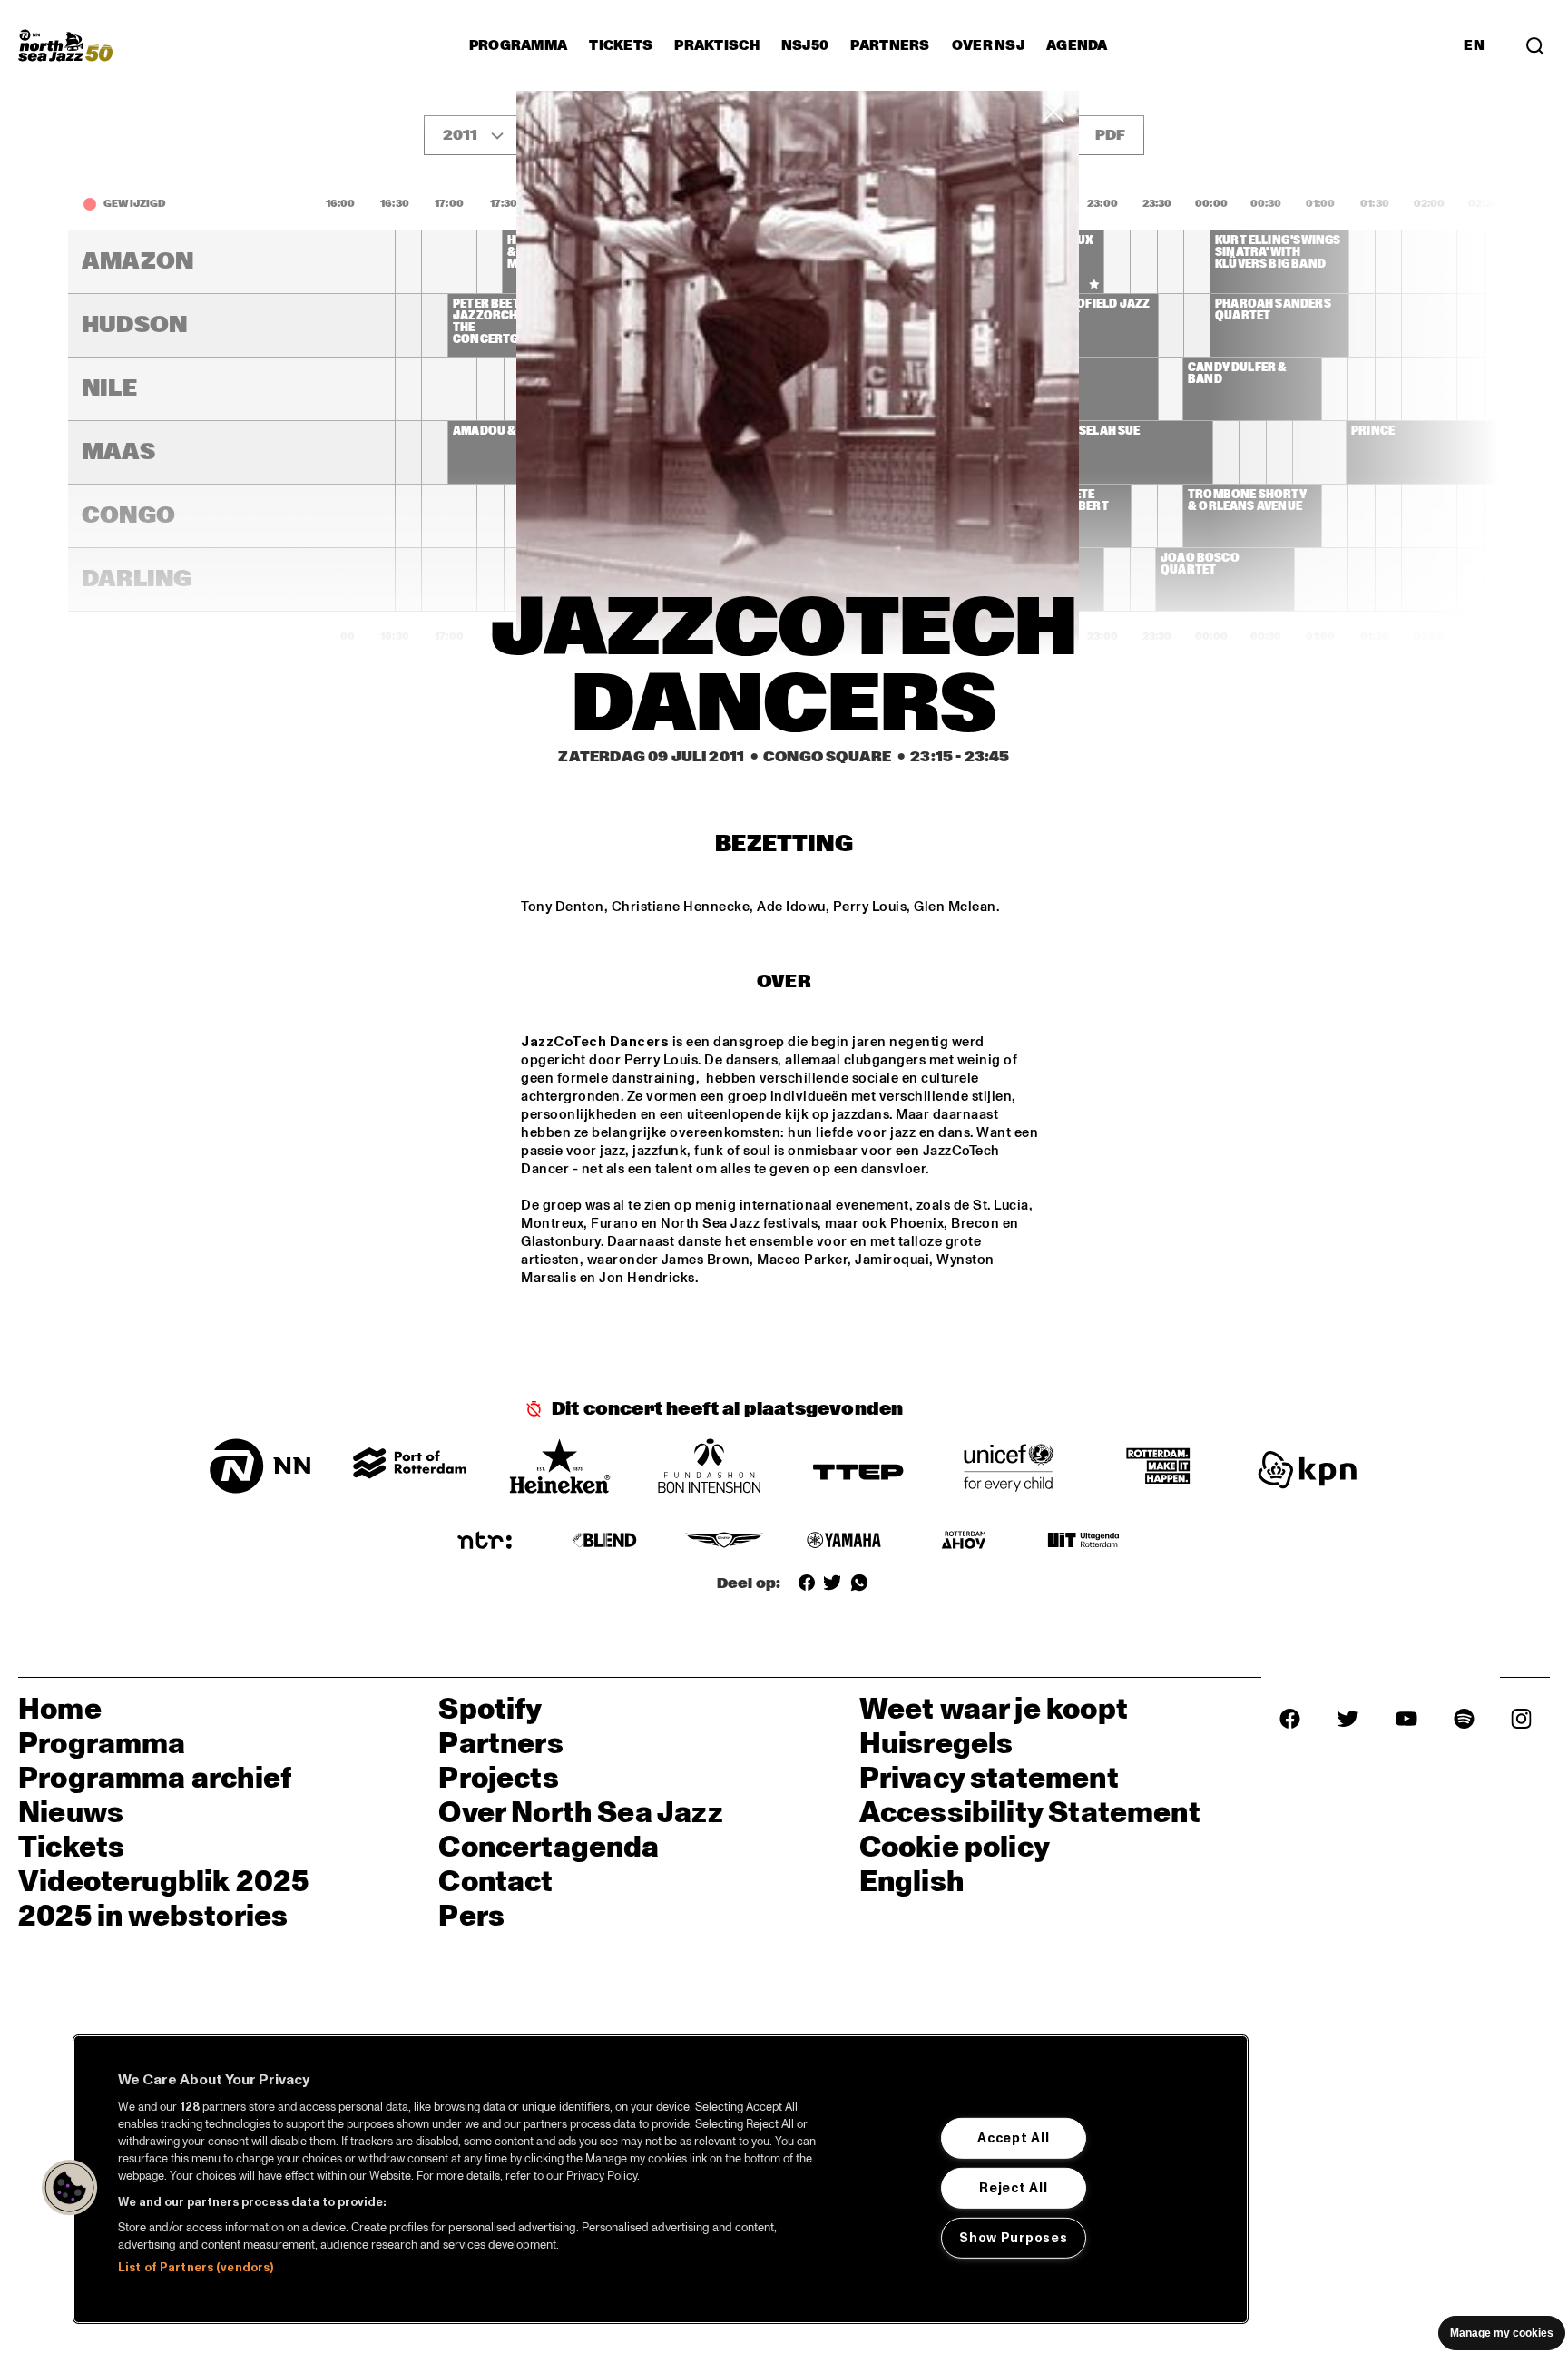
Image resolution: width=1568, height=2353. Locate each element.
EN (1474, 45)
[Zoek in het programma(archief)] (1535, 45)
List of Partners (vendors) (196, 2268)
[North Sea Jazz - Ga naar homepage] (65, 45)
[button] (70, 2188)
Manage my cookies (1502, 2333)
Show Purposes (1013, 2237)
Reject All (1013, 2188)
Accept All (1013, 2138)
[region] (661, 2179)
